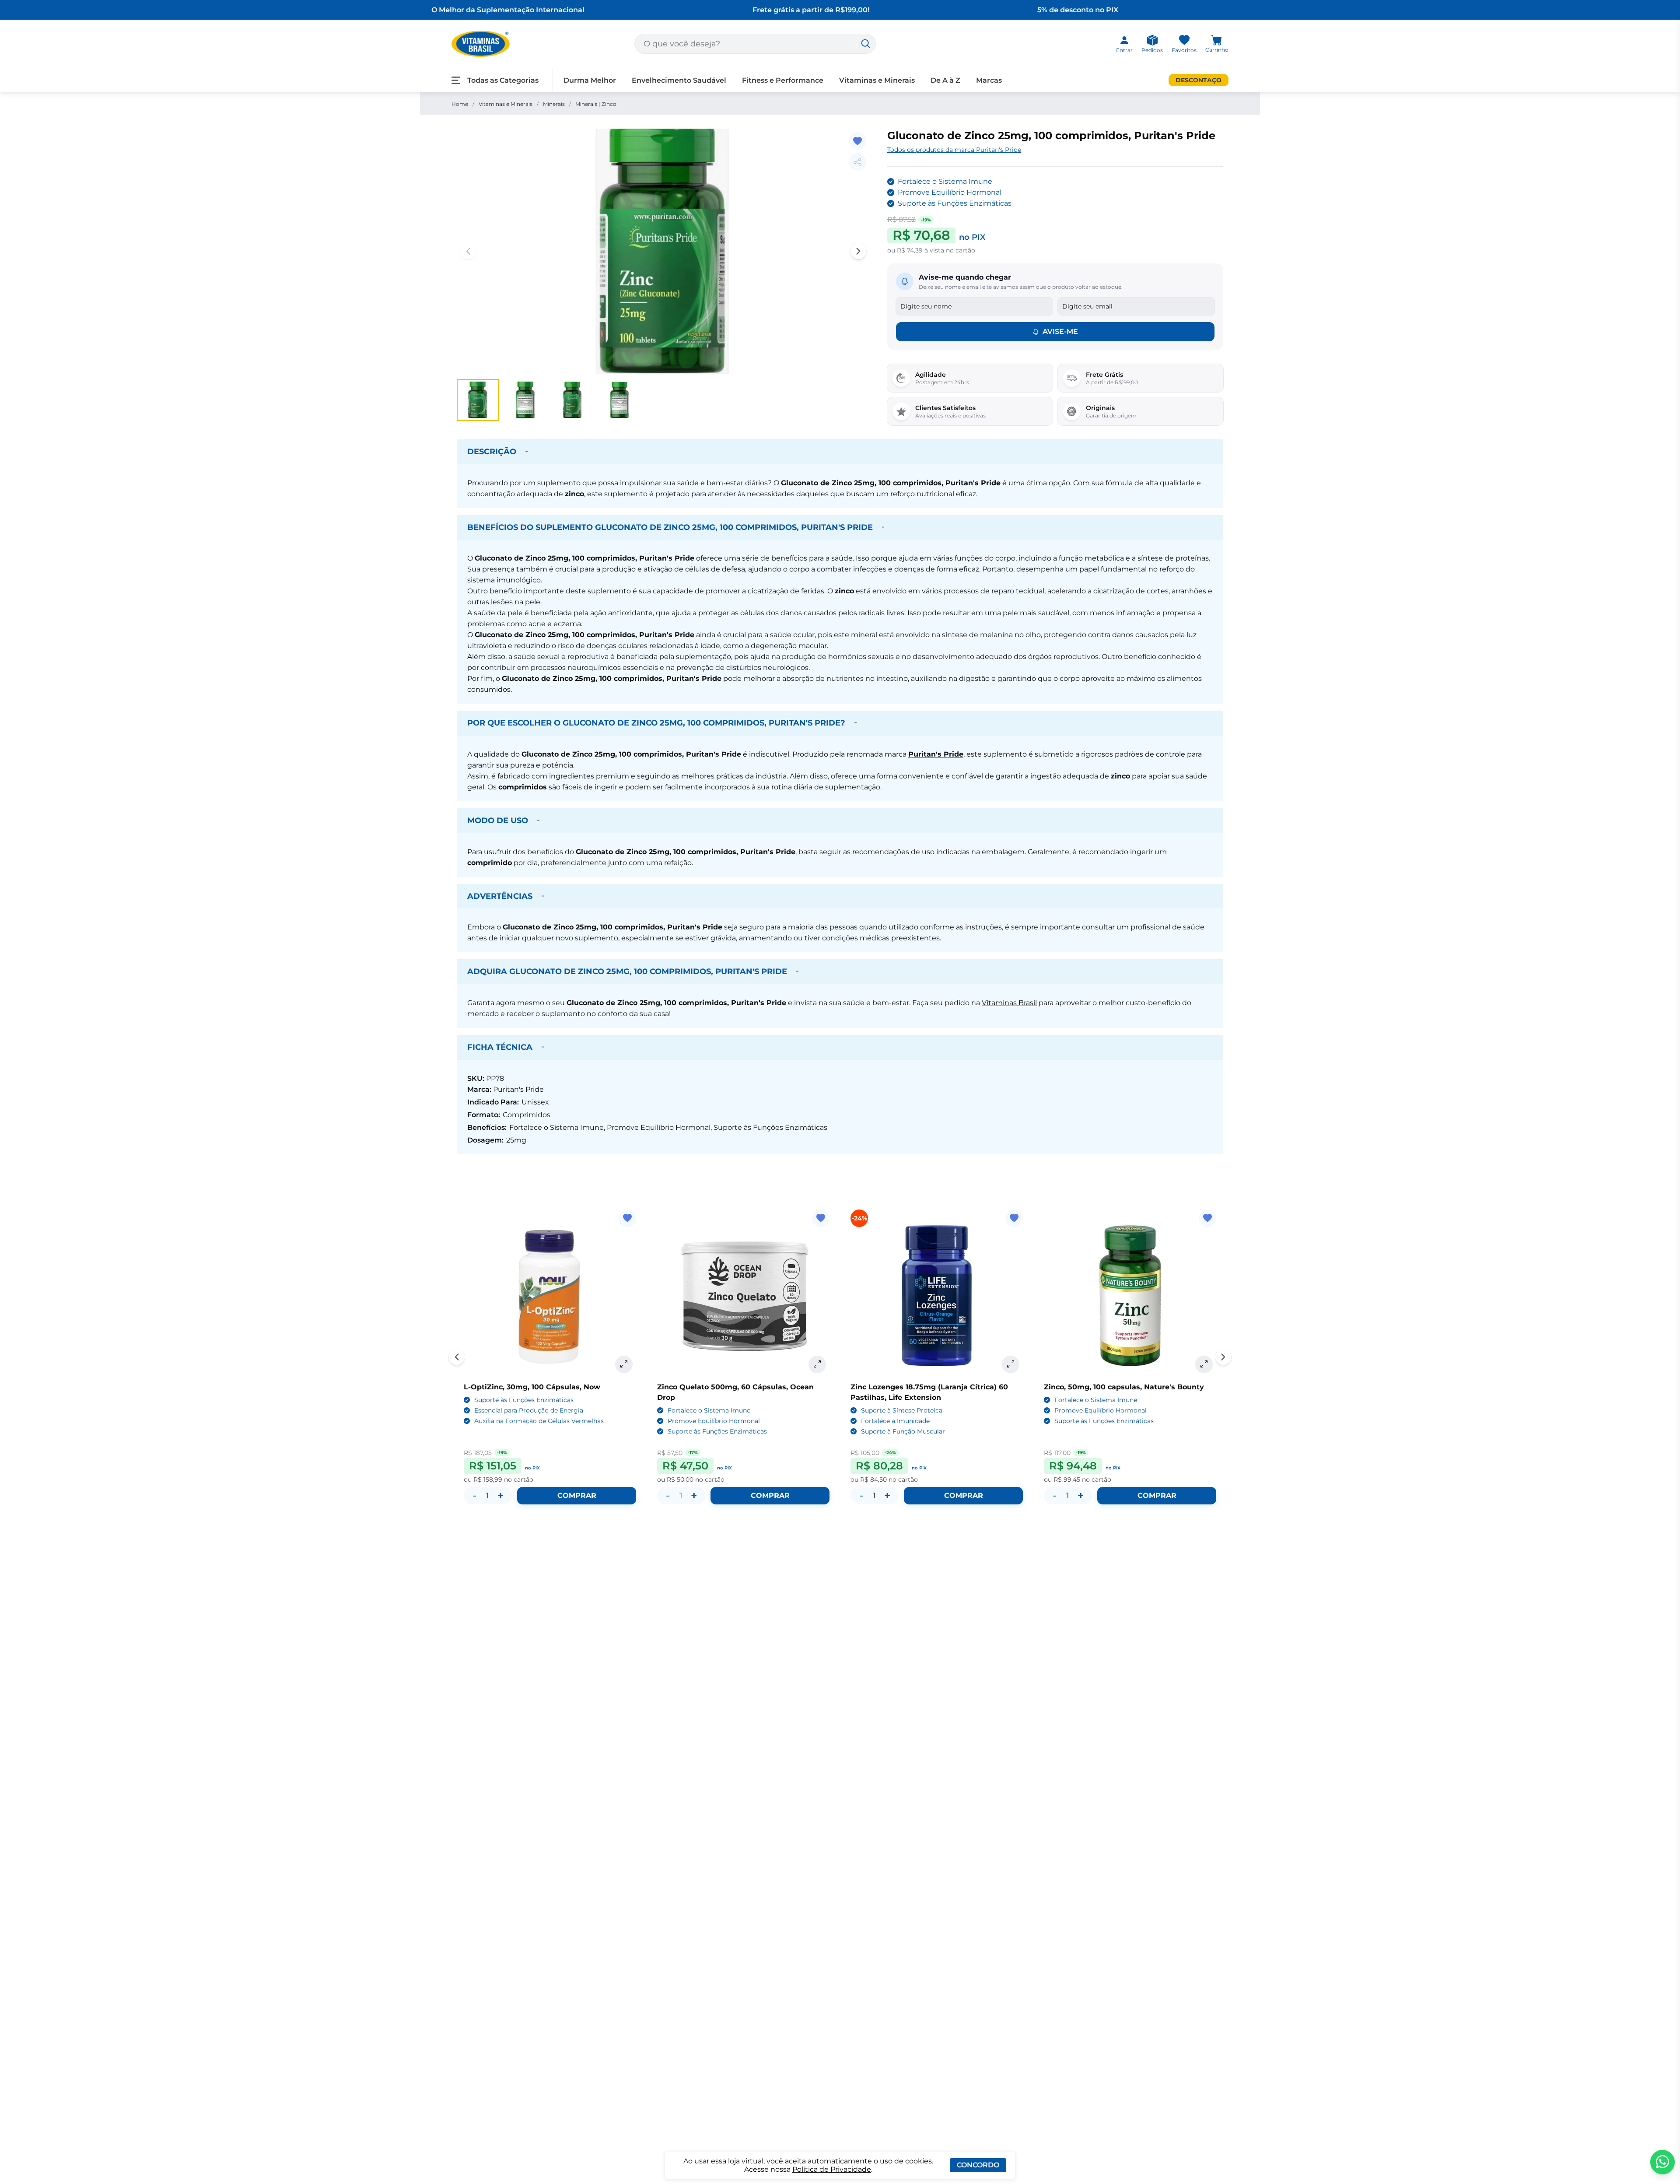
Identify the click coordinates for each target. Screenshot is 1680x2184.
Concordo (978, 2165)
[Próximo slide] (1223, 1357)
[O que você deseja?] (866, 44)
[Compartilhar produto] (857, 162)
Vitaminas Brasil (1009, 1003)
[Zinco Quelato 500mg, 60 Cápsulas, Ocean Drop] (743, 1296)
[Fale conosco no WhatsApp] (1662, 2162)
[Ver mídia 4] (619, 400)
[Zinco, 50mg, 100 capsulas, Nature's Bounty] (1130, 1296)
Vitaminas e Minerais (506, 104)
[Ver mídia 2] (525, 400)
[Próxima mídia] (858, 251)
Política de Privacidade (832, 2169)
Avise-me (1060, 331)
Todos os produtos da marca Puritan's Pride (954, 150)
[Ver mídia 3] (572, 400)
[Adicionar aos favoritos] (857, 141)
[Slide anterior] (457, 1357)
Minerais (554, 104)
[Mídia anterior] (468, 251)
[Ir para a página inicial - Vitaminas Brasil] (481, 44)
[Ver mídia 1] (478, 400)
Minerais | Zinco (596, 104)
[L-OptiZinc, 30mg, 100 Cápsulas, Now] (550, 1296)
